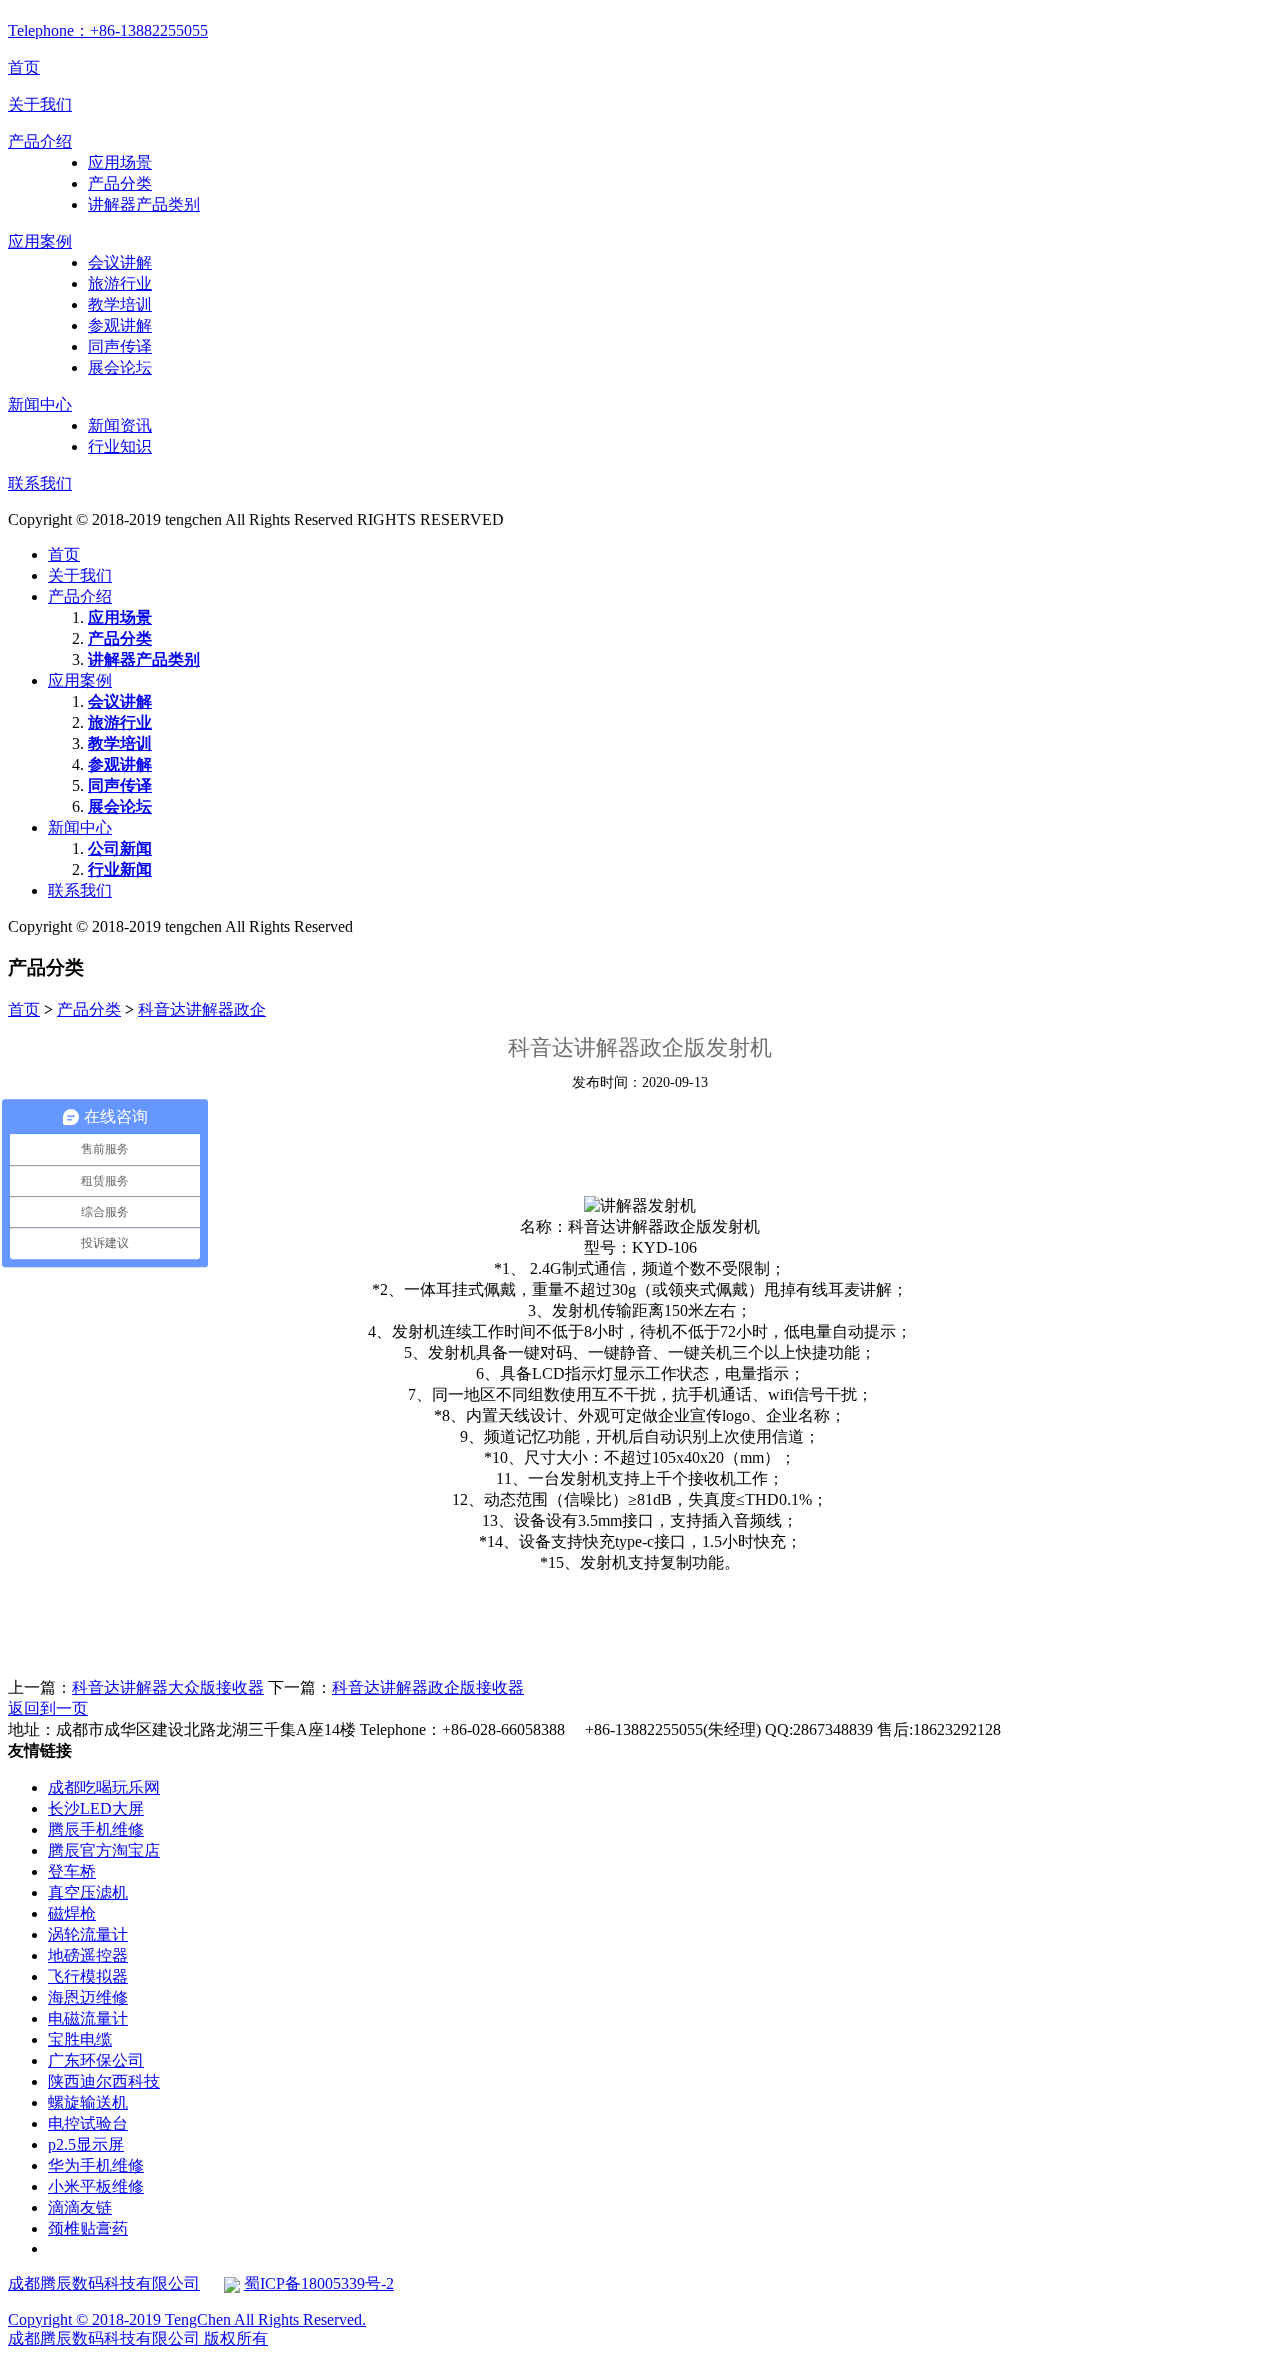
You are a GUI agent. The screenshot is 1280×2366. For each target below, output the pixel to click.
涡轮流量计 (88, 1934)
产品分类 (120, 183)
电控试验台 (88, 2123)
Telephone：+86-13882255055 (108, 30)
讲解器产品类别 (144, 204)
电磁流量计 (88, 2018)
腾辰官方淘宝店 (104, 1850)
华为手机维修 (96, 2165)
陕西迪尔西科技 (104, 2081)
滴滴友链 (80, 2207)
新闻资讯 (120, 425)
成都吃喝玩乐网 (104, 1787)
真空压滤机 (88, 1892)
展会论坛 (120, 367)
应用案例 (40, 241)
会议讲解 (120, 262)
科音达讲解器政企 (202, 1009)
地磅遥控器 (88, 1955)
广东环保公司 (96, 2060)
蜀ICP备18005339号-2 (319, 2283)
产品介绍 (40, 141)
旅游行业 (120, 283)
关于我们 (40, 104)
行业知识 (120, 446)
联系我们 (40, 483)
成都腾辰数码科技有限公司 (104, 2283)
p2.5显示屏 (86, 2144)
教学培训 (120, 304)
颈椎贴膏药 (88, 2228)
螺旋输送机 (88, 2102)
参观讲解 (120, 325)
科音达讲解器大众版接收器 (168, 1687)
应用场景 (120, 162)
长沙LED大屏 (96, 1808)
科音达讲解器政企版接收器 (428, 1687)
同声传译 (120, 346)
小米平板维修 (96, 2186)
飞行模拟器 (88, 1976)
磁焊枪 (72, 1913)
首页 (24, 67)
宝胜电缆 (80, 2039)
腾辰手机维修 (96, 1829)
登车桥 (72, 1871)
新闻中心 (40, 404)
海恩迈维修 (88, 1997)
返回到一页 (48, 1708)
